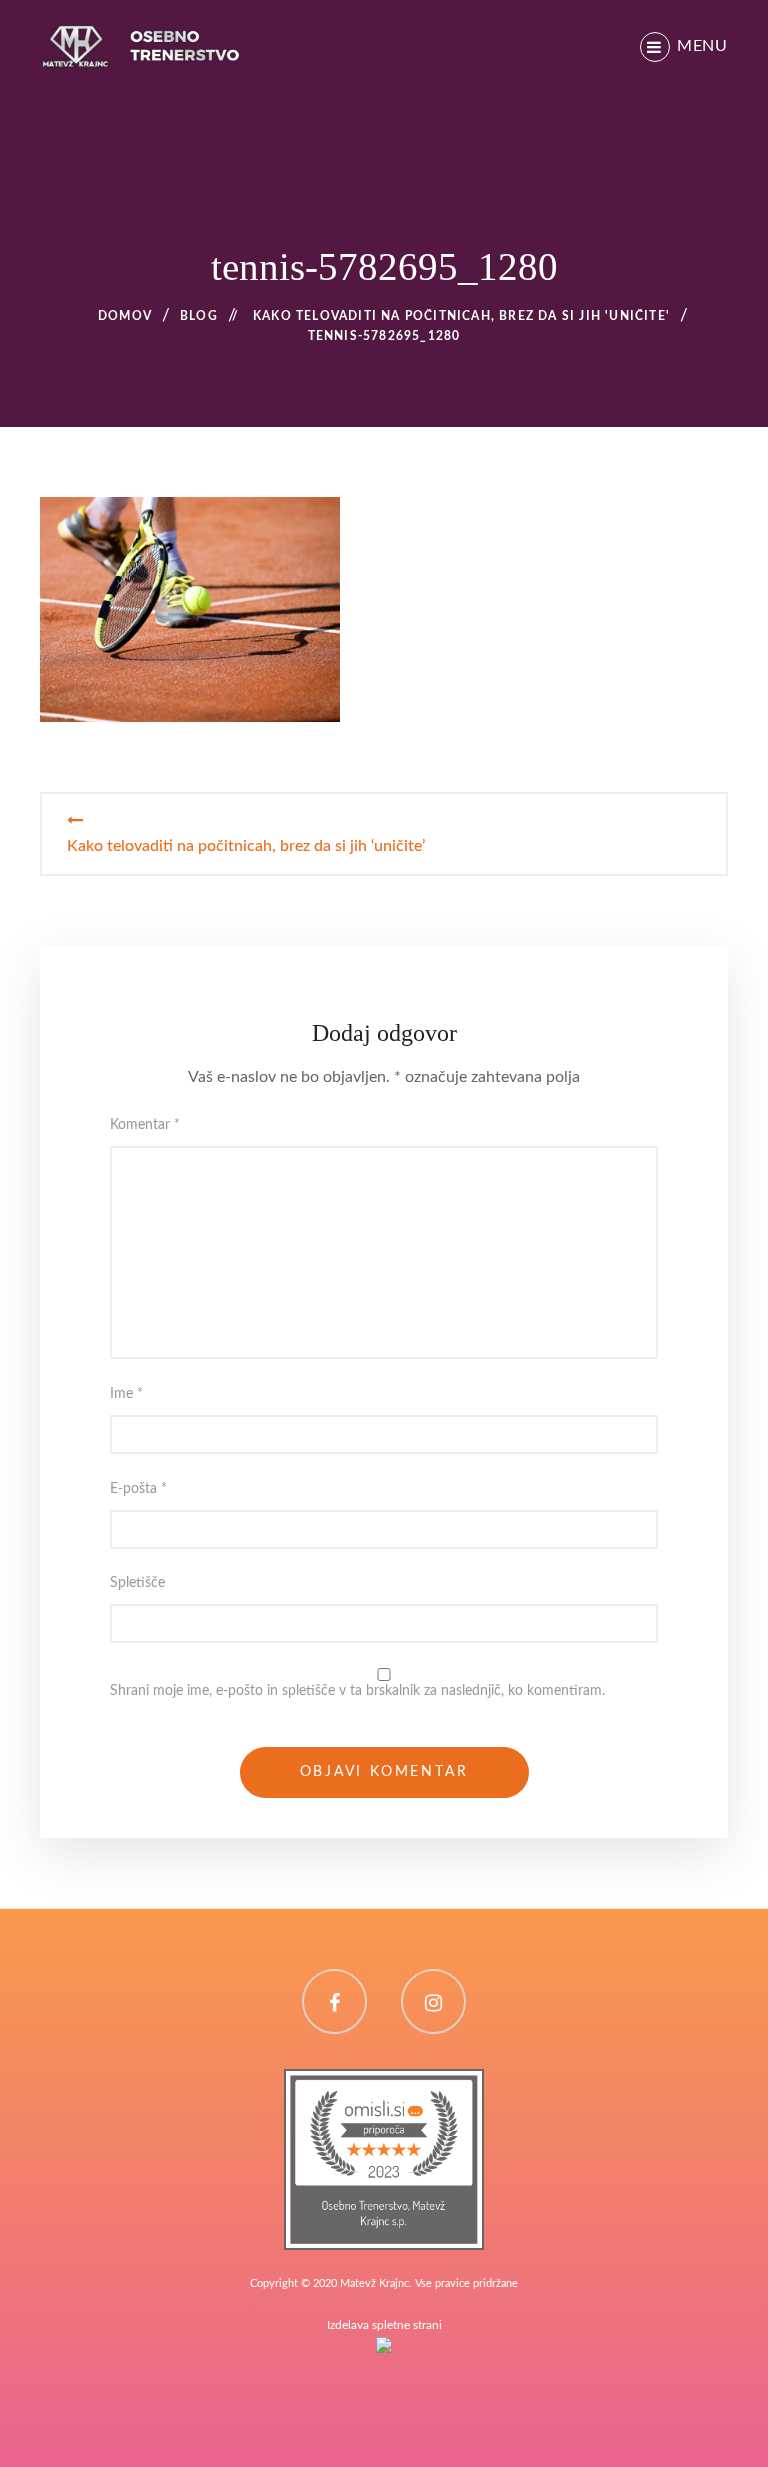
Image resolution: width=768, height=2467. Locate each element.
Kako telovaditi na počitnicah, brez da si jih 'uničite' (461, 316)
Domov (125, 316)
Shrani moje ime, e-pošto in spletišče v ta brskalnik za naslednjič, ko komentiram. (357, 1691)
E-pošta (138, 1489)
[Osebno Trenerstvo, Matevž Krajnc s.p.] (384, 2081)
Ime (126, 1394)
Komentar (145, 1125)
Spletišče (137, 1583)
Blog (199, 316)
